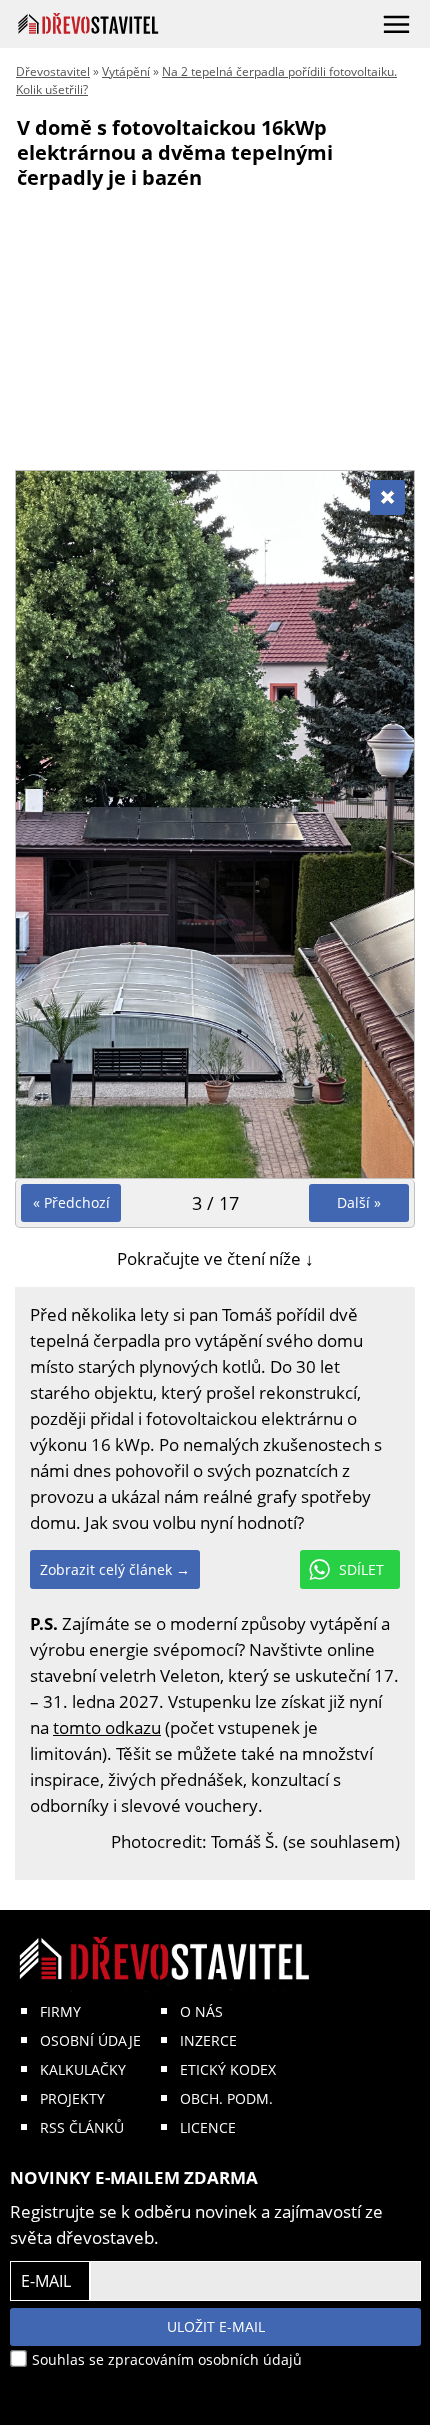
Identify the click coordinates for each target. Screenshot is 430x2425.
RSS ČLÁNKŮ (82, 2127)
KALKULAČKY (83, 2069)
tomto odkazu (107, 1727)
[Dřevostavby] (88, 23)
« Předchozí (71, 1202)
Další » (359, 1202)
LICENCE (208, 2127)
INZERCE (208, 2040)
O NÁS (201, 2011)
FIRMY (60, 2011)
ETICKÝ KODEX (228, 2069)
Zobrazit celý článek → (115, 1569)
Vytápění (126, 71)
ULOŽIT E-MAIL (216, 2326)
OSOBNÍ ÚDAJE (90, 2040)
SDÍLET (361, 1569)
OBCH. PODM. (226, 2098)
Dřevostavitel (53, 71)
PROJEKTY (72, 2098)
